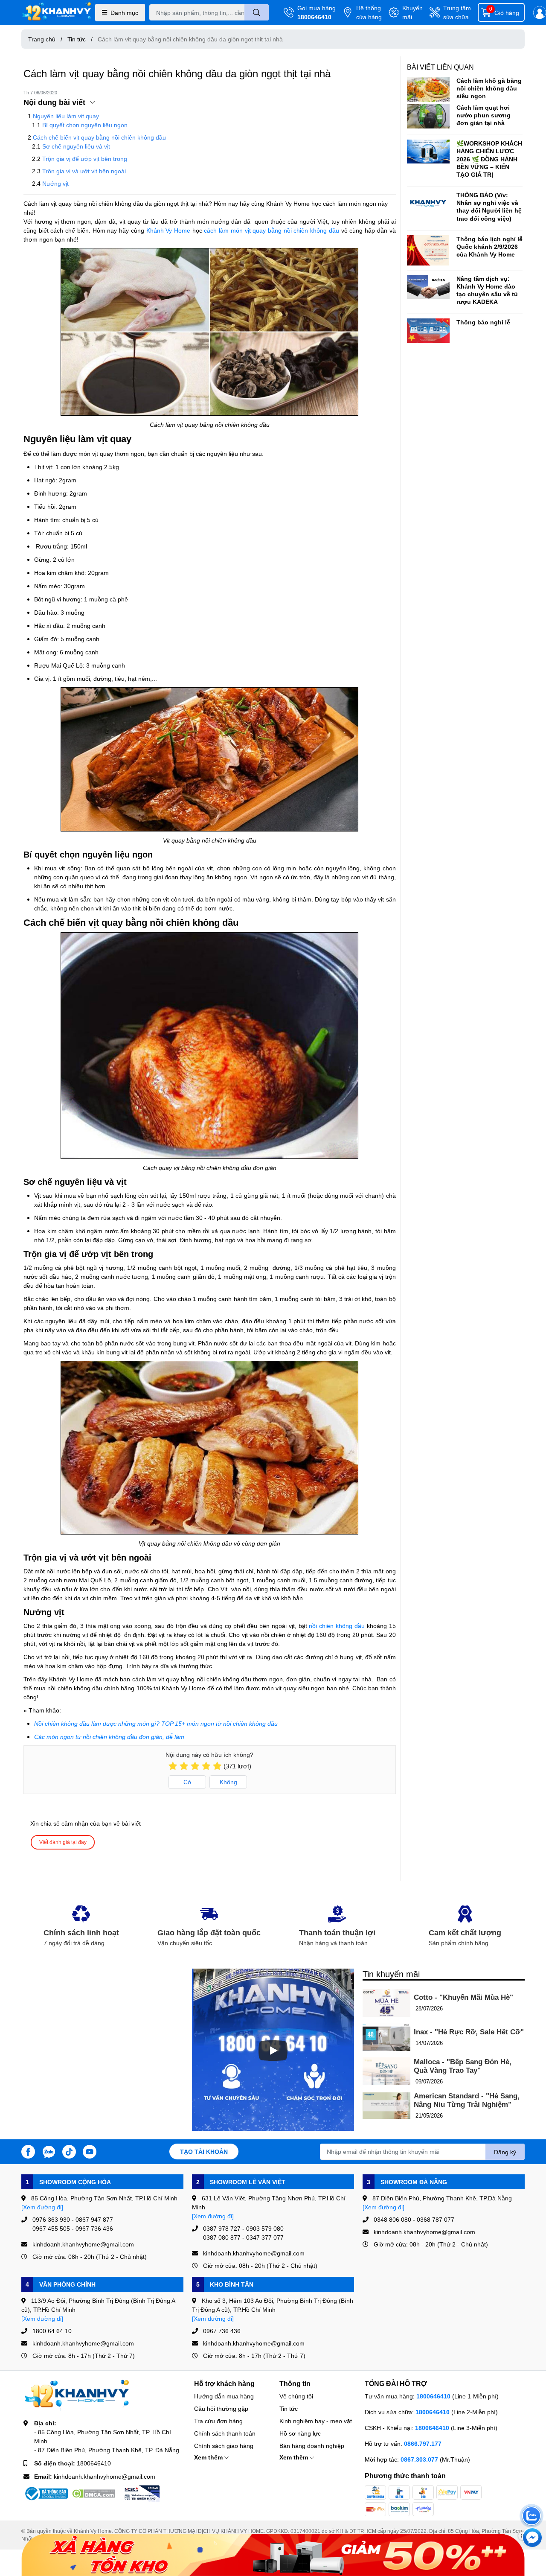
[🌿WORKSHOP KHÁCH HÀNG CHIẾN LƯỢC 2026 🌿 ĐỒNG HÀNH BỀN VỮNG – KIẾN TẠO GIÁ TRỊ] (428, 152)
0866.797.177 (423, 2443)
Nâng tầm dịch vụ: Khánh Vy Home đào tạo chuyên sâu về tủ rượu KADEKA (487, 290)
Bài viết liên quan (440, 67)
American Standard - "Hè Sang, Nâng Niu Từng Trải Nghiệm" (467, 2100)
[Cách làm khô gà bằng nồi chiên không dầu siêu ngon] (428, 89)
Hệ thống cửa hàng (369, 12)
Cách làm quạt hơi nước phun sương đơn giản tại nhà (484, 115)
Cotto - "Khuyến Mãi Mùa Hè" (463, 1997)
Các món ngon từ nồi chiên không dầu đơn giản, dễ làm (109, 1737)
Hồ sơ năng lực (300, 2433)
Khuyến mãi (412, 12)
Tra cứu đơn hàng (218, 2421)
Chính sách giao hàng (224, 2446)
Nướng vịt (55, 183)
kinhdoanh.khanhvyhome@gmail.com (105, 2476)
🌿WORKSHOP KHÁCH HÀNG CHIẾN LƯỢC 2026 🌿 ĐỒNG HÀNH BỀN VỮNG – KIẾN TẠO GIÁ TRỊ (489, 159)
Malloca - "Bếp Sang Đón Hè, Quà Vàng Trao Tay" (463, 2066)
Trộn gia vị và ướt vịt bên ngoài (84, 171)
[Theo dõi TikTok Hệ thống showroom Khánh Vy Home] (69, 2151)
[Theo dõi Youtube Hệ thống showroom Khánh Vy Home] (90, 2151)
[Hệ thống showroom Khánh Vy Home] (57, 13)
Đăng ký (505, 2152)
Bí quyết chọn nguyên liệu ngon (85, 125)
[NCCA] (141, 2494)
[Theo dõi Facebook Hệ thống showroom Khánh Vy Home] (28, 2151)
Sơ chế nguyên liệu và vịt (76, 146)
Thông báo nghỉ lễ (483, 322)
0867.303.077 (420, 2459)
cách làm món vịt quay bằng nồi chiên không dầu (272, 230)
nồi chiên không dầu (337, 1626)
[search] (257, 12)
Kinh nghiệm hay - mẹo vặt (316, 2421)
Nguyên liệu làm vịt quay (66, 116)
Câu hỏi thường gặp (221, 2408)
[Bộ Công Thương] (46, 2494)
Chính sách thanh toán (225, 2433)
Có (187, 1782)
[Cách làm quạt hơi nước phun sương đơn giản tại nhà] (428, 116)
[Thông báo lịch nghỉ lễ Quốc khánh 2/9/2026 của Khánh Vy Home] (428, 250)
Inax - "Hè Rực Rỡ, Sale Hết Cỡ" (469, 2032)
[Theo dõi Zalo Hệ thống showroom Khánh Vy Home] (49, 2151)
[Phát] (273, 2051)
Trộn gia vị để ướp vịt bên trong (85, 159)
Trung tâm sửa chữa (457, 12)
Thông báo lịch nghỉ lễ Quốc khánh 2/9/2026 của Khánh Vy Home (489, 247)
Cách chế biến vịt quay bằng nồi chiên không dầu (99, 137)
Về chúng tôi (296, 2396)
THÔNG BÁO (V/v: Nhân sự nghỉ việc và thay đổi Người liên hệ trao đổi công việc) (489, 207)
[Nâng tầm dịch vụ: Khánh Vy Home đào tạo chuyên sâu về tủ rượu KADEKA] (428, 287)
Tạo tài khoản (204, 2152)
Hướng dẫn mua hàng (224, 2396)
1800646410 (314, 17)
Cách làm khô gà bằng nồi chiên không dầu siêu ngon (489, 88)
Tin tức (289, 2408)
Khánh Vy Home (168, 230)
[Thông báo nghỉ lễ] (428, 330)
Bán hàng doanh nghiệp (312, 2446)
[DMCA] (93, 2494)
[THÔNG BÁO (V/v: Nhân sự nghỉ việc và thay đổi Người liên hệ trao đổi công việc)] (428, 203)
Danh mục (124, 13)
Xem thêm (209, 2457)
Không (228, 1782)
